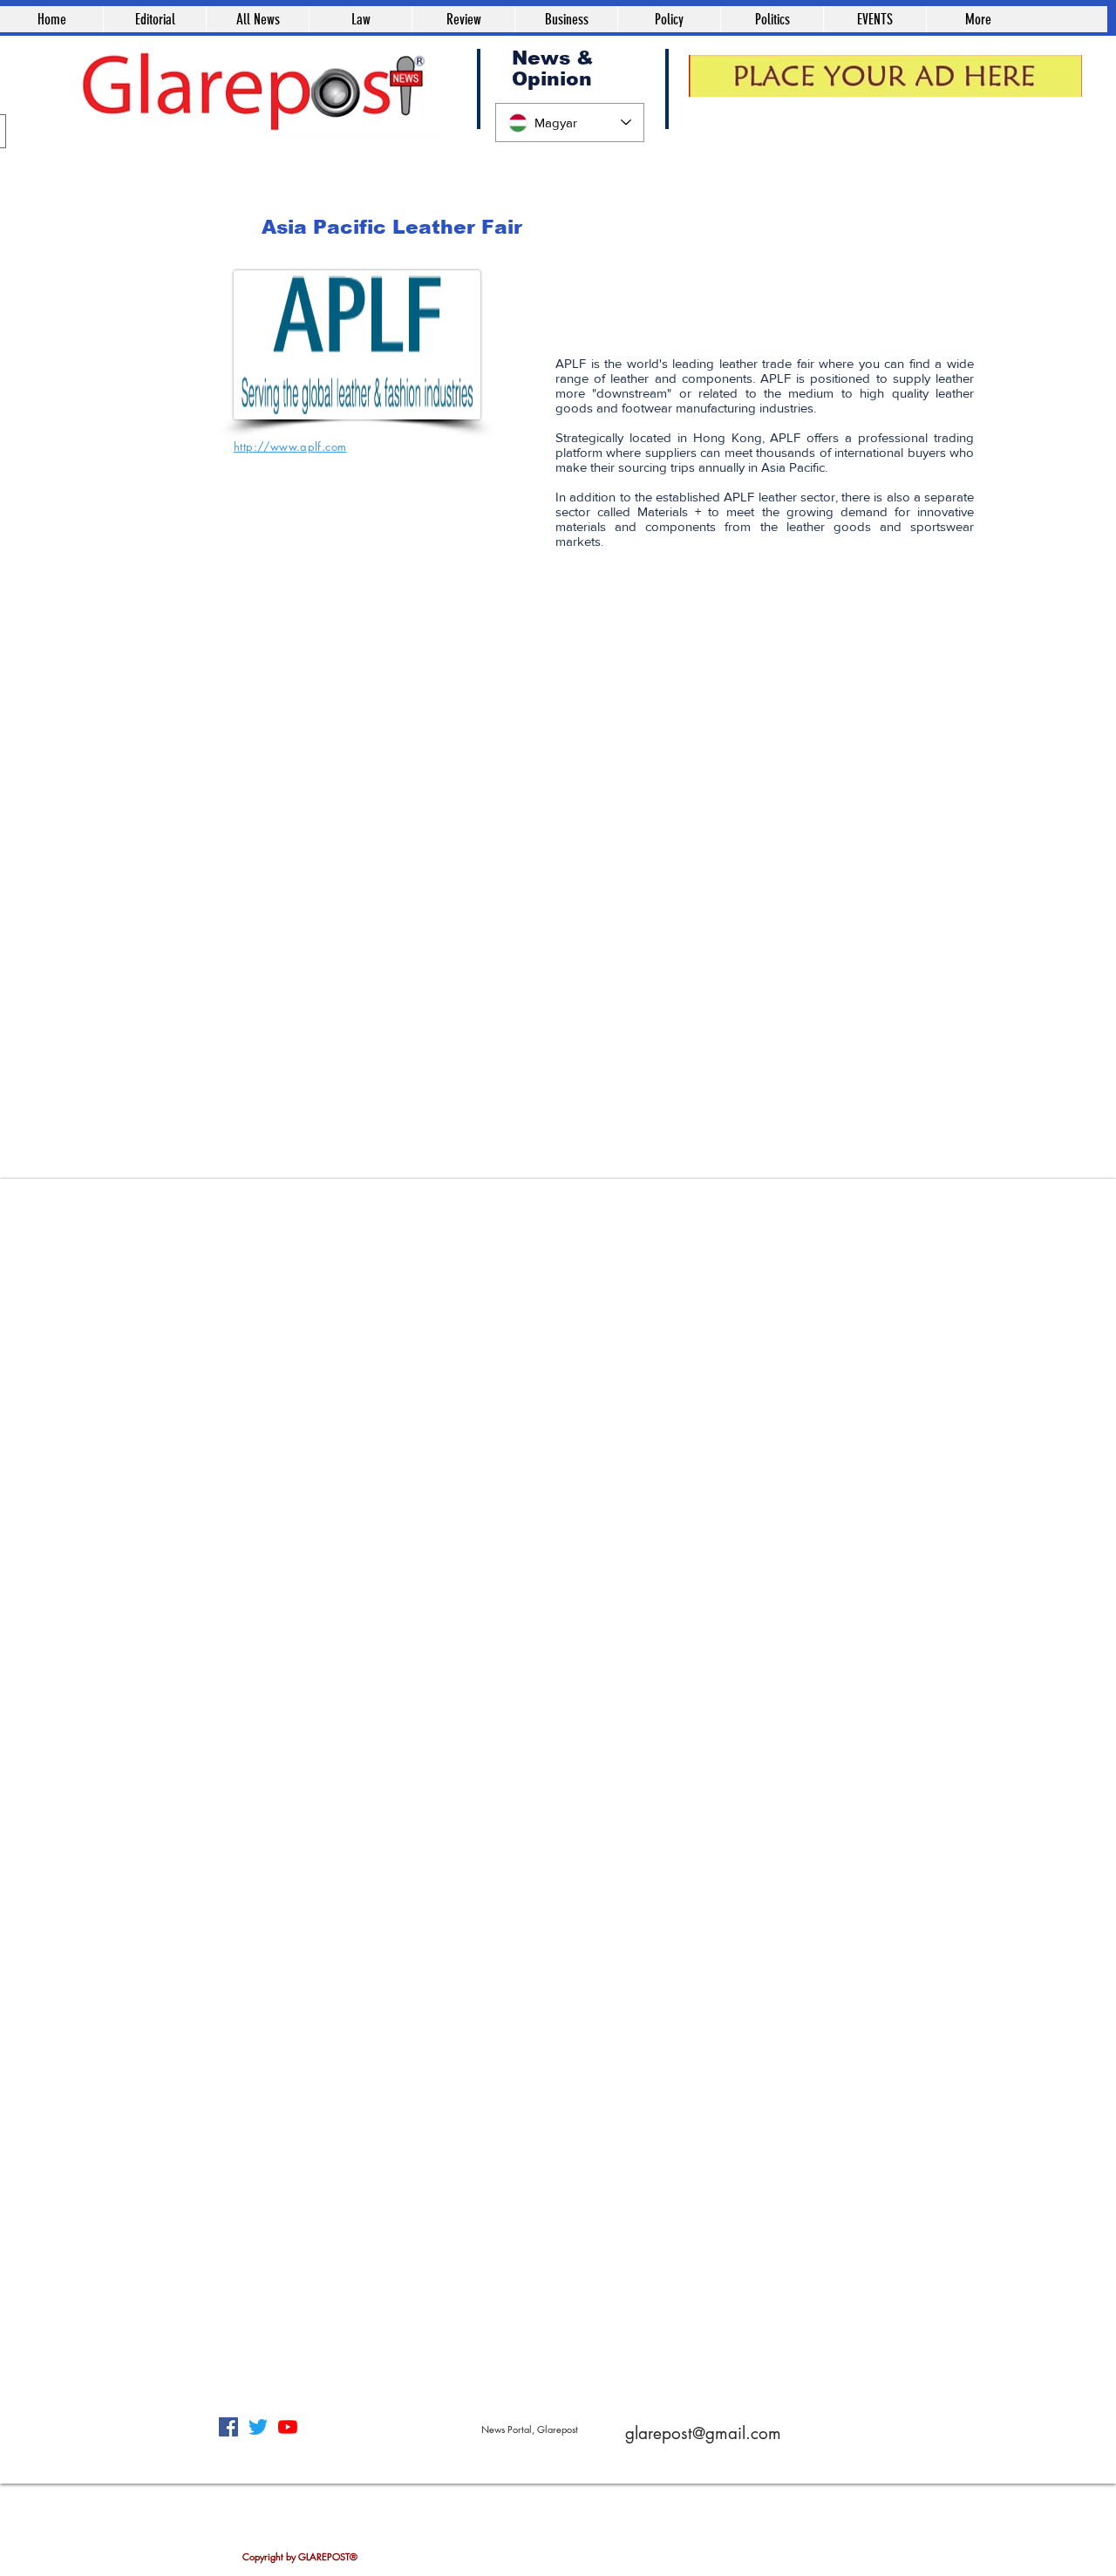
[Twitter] (258, 2427)
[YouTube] (288, 2427)
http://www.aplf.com (290, 446)
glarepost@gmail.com (703, 2433)
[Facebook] (228, 2427)
